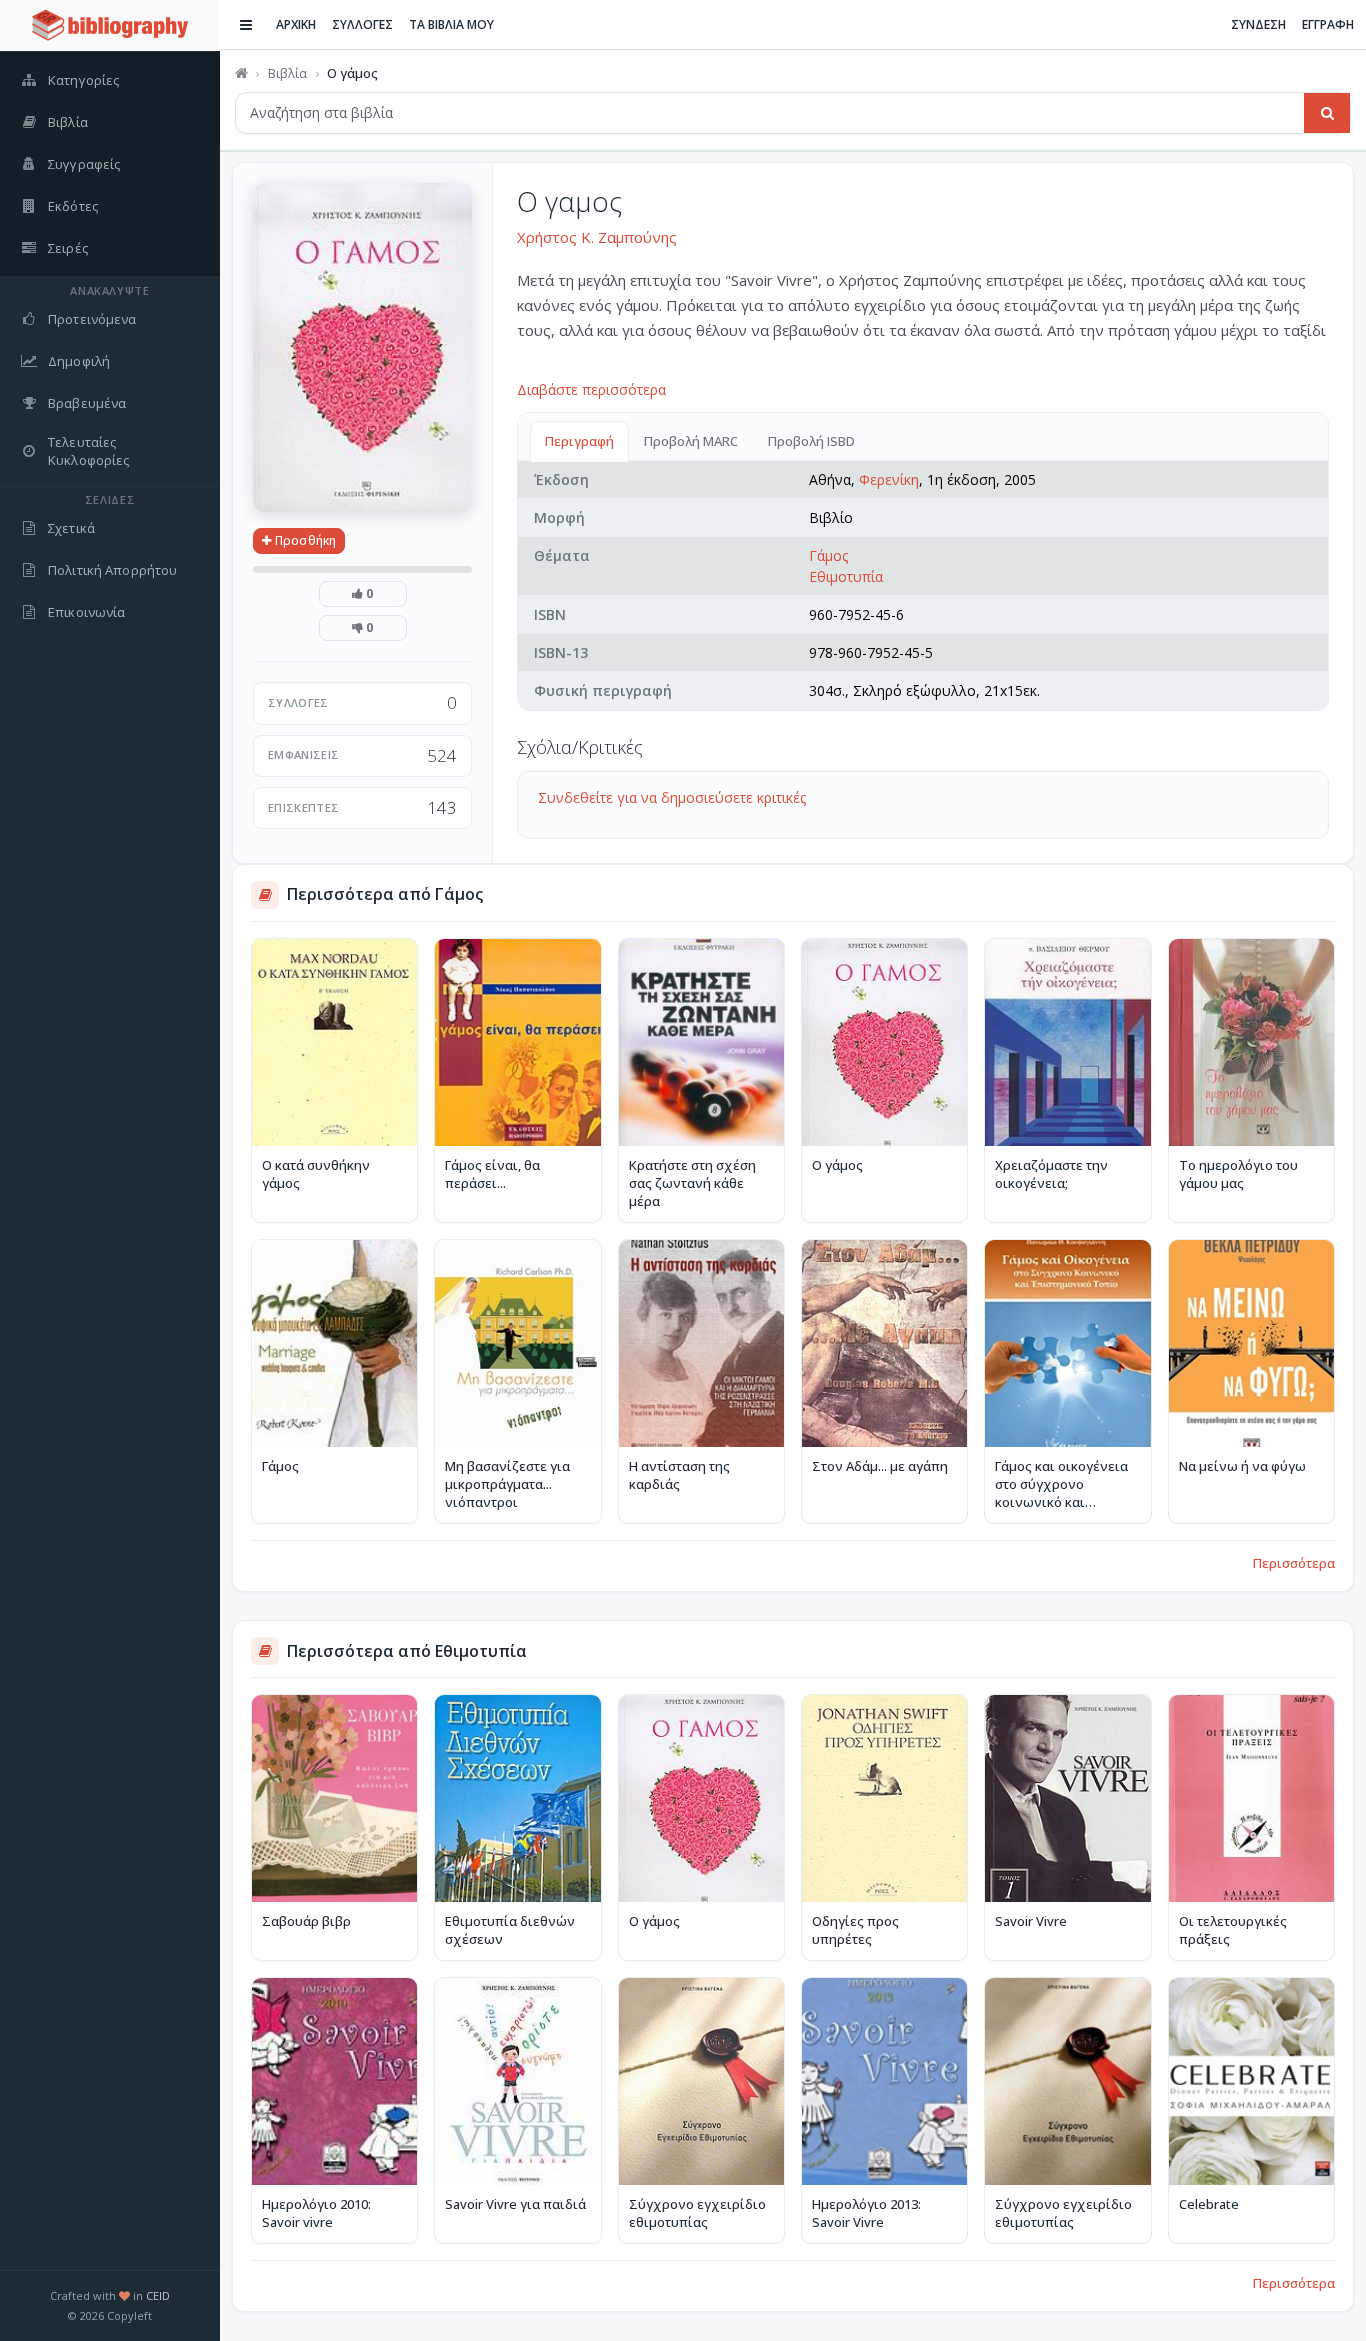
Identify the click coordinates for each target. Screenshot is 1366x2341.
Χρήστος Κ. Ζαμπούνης (597, 237)
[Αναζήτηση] (1327, 113)
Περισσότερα (1294, 1563)
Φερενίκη (889, 479)
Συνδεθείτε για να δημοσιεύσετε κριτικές (672, 797)
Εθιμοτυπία (846, 576)
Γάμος (828, 555)
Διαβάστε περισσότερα (591, 389)
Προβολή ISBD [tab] (811, 441)
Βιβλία (287, 73)
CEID (158, 2295)
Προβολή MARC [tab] (691, 441)
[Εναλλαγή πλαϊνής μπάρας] (246, 25)
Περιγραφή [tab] (579, 441)
